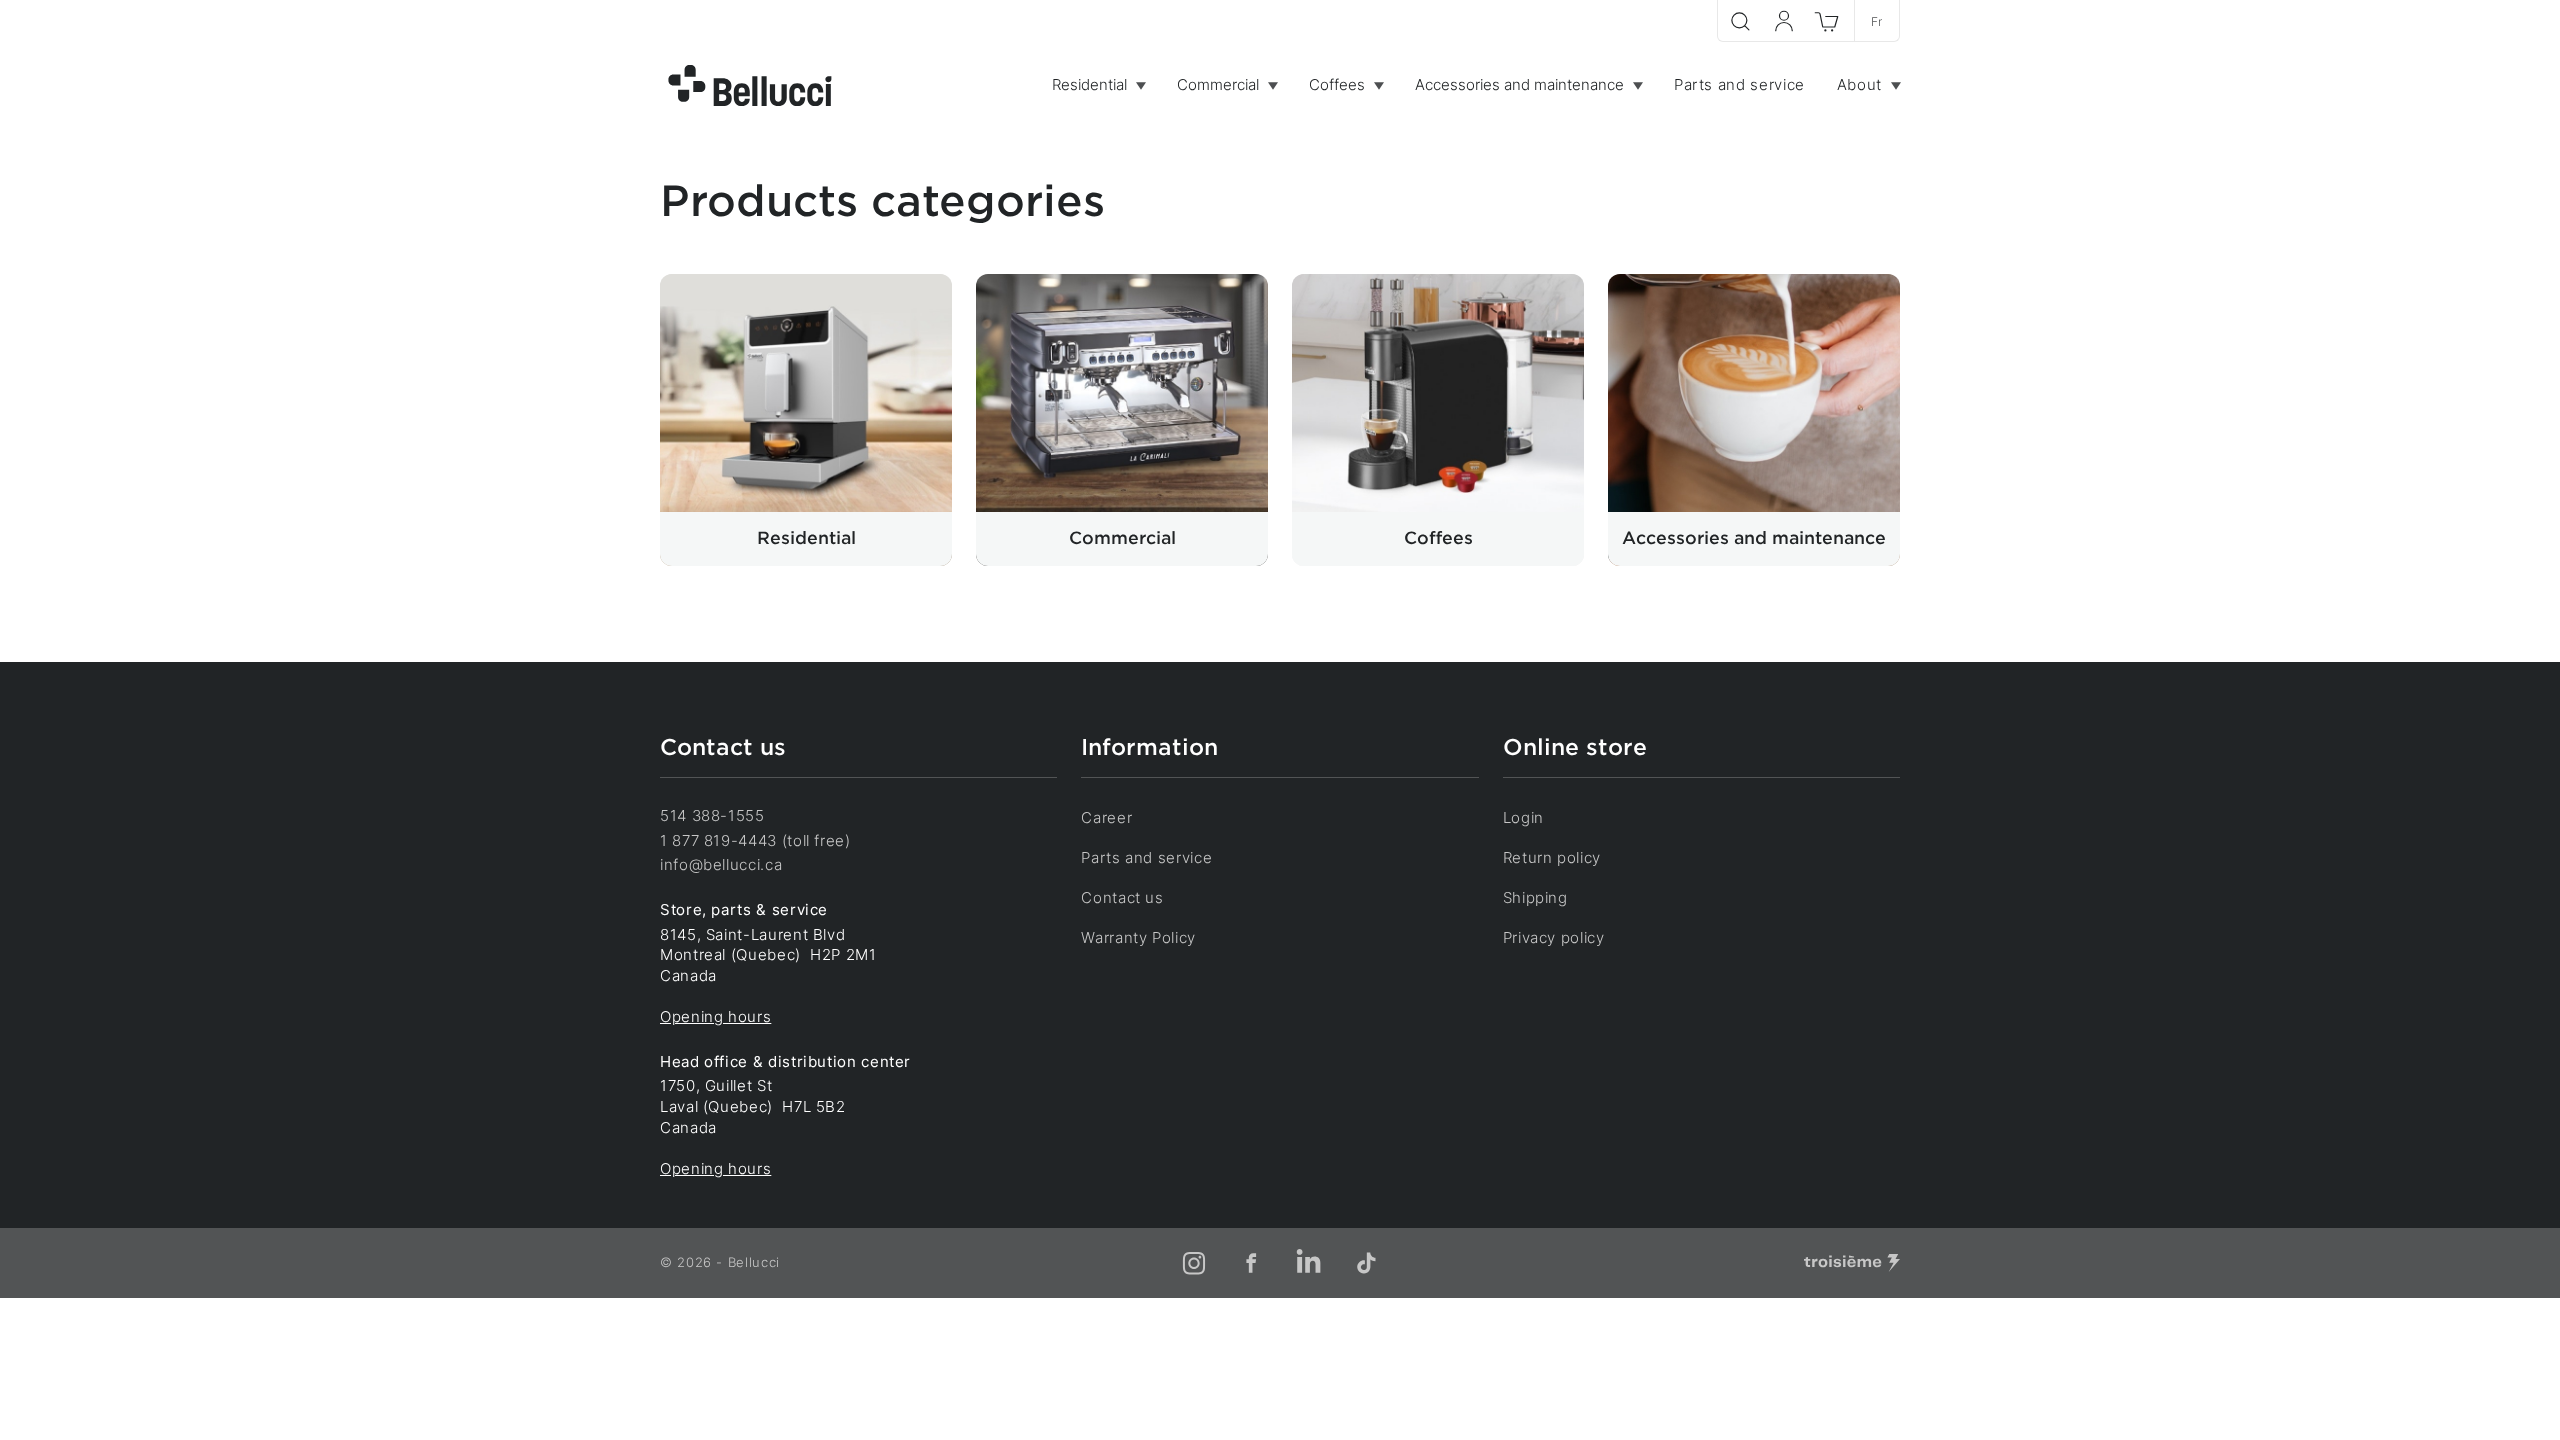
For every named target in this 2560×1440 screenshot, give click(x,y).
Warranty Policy (1138, 937)
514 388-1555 (712, 815)
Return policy (1552, 857)
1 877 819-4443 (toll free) (755, 840)
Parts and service (1146, 857)
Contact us (1122, 897)
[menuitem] (1098, 85)
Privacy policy (1554, 937)
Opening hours (715, 1016)
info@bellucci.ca (721, 864)
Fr (1877, 21)
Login (1523, 817)
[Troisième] (1852, 1263)
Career (1106, 817)
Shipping (1535, 897)
